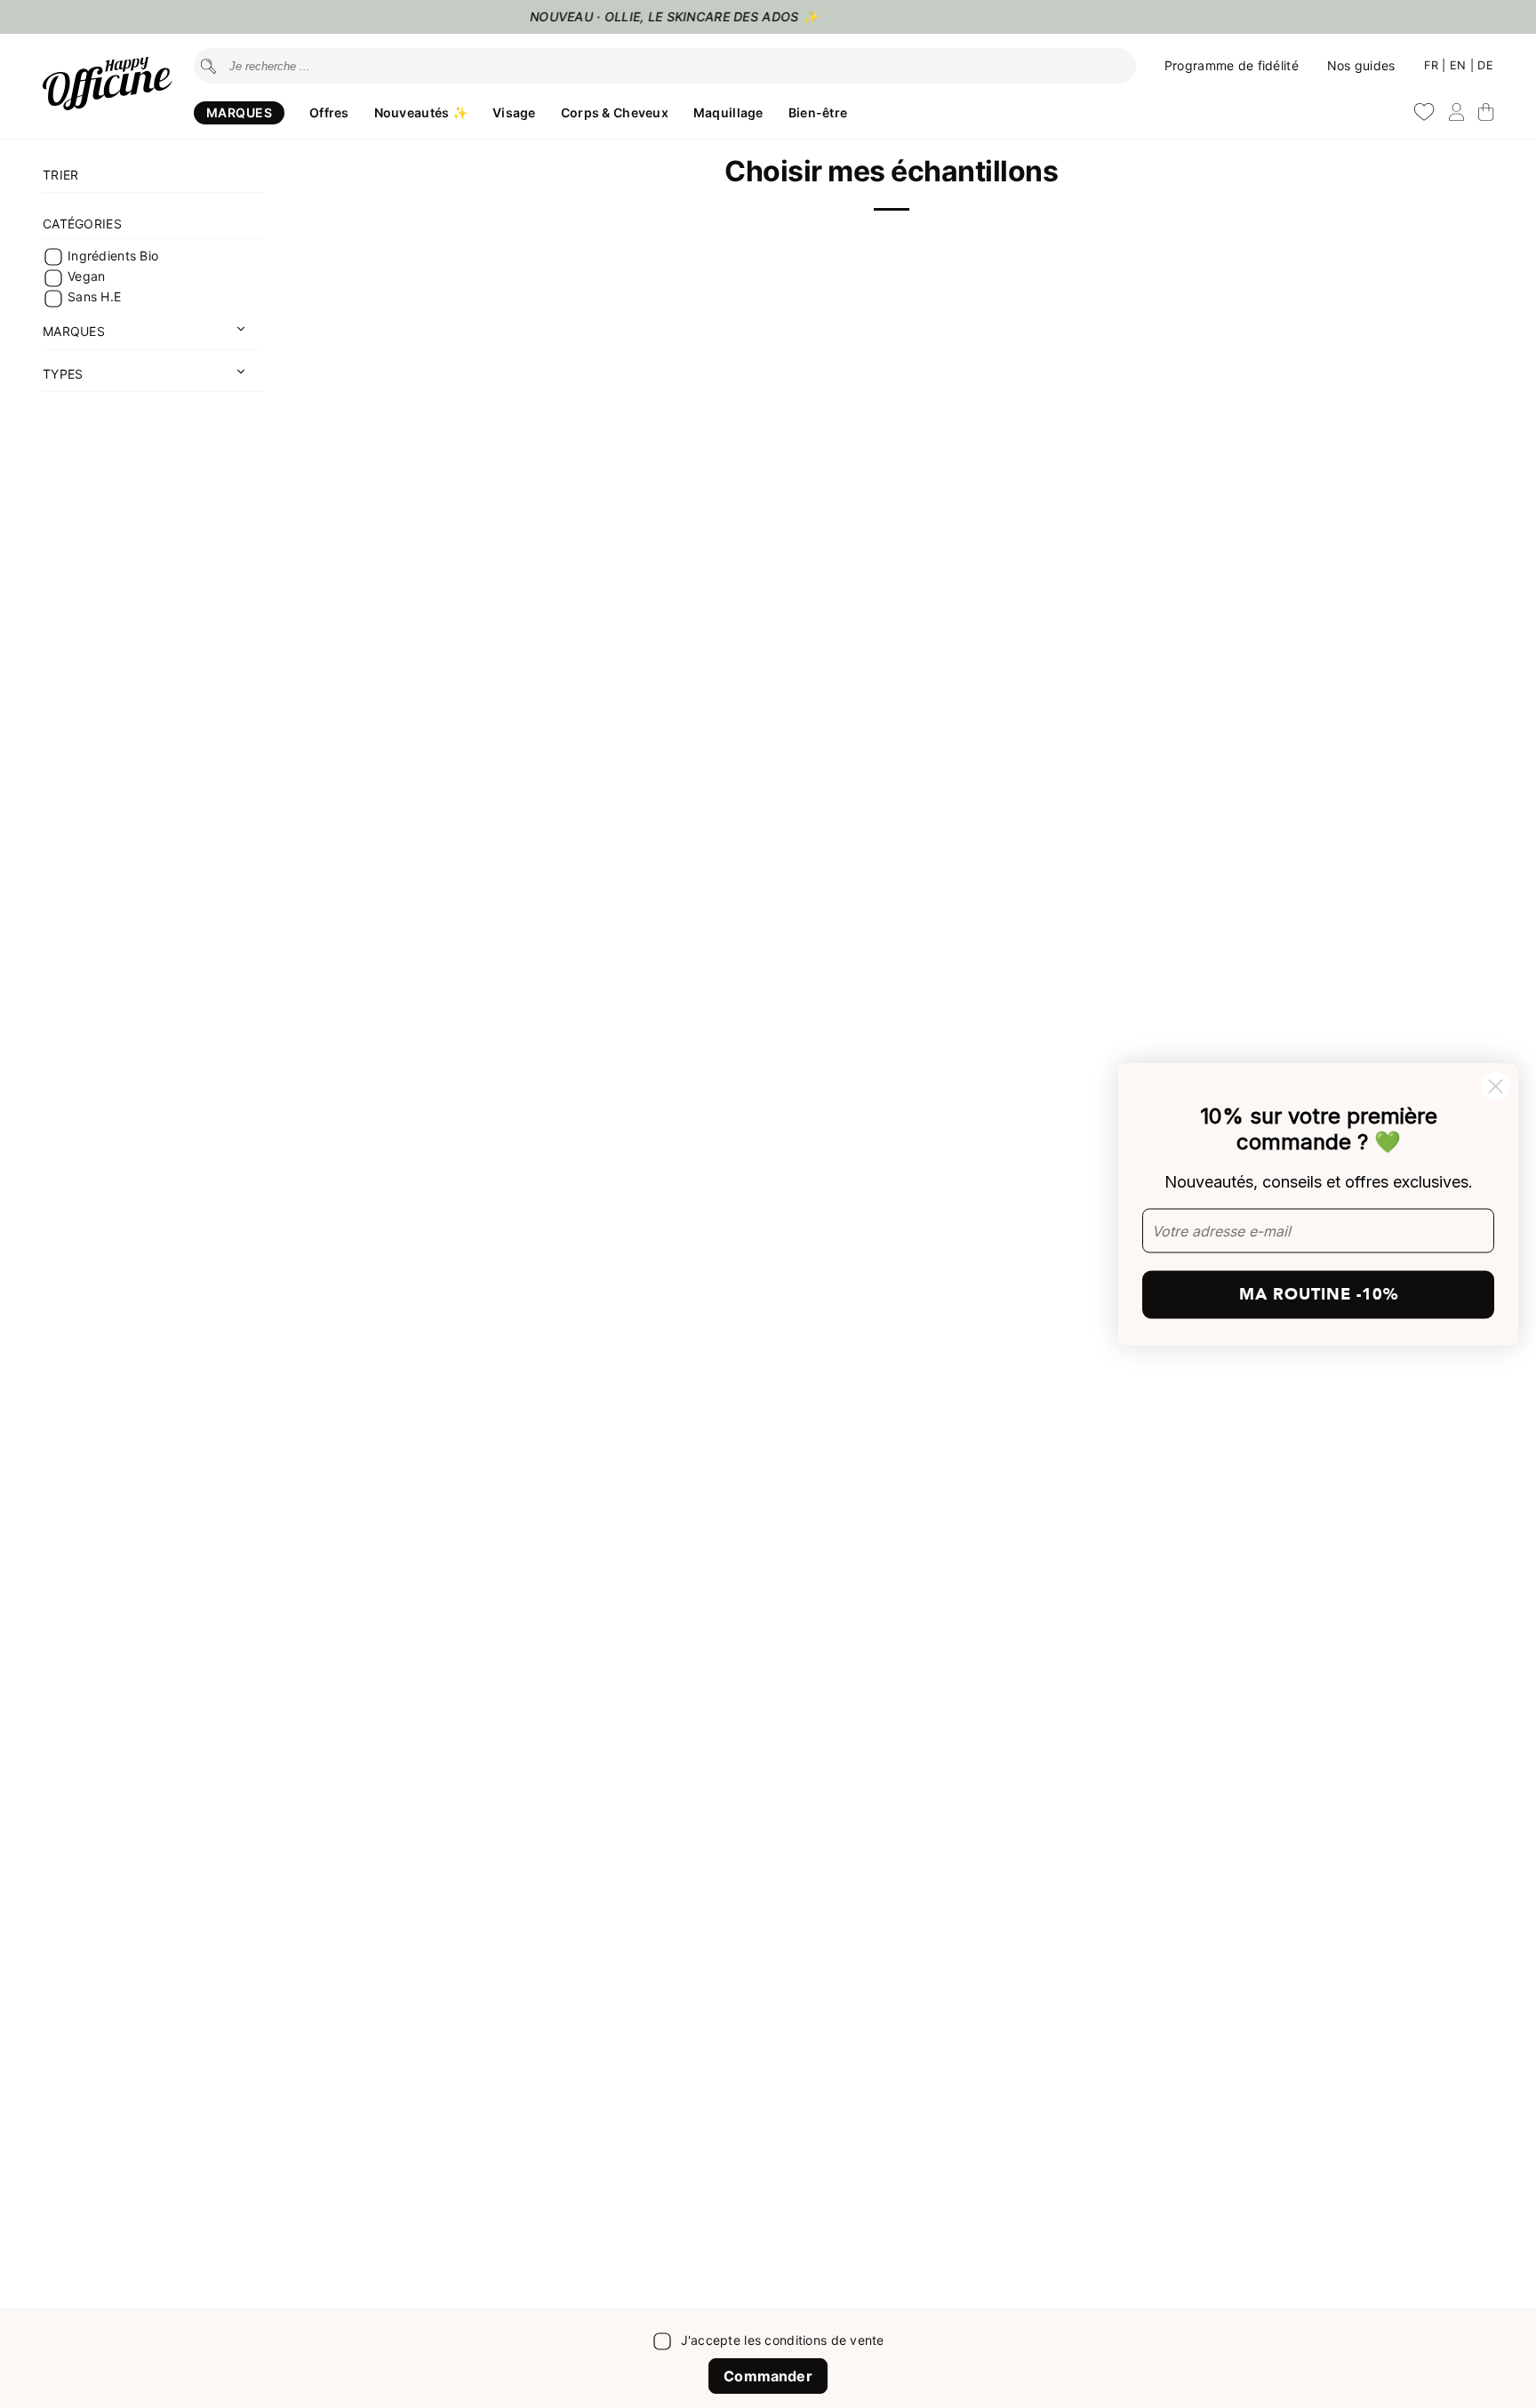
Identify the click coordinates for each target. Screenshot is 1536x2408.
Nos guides (1361, 65)
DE (1485, 65)
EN (1460, 65)
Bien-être (818, 112)
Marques (239, 112)
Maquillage (728, 112)
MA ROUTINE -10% (1319, 1295)
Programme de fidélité (1232, 65)
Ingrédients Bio (113, 256)
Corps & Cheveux (615, 112)
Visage (514, 112)
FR (1433, 65)
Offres (329, 112)
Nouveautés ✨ (421, 112)
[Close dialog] (1496, 1086)
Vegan (86, 276)
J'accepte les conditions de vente (783, 2340)
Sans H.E (94, 297)
